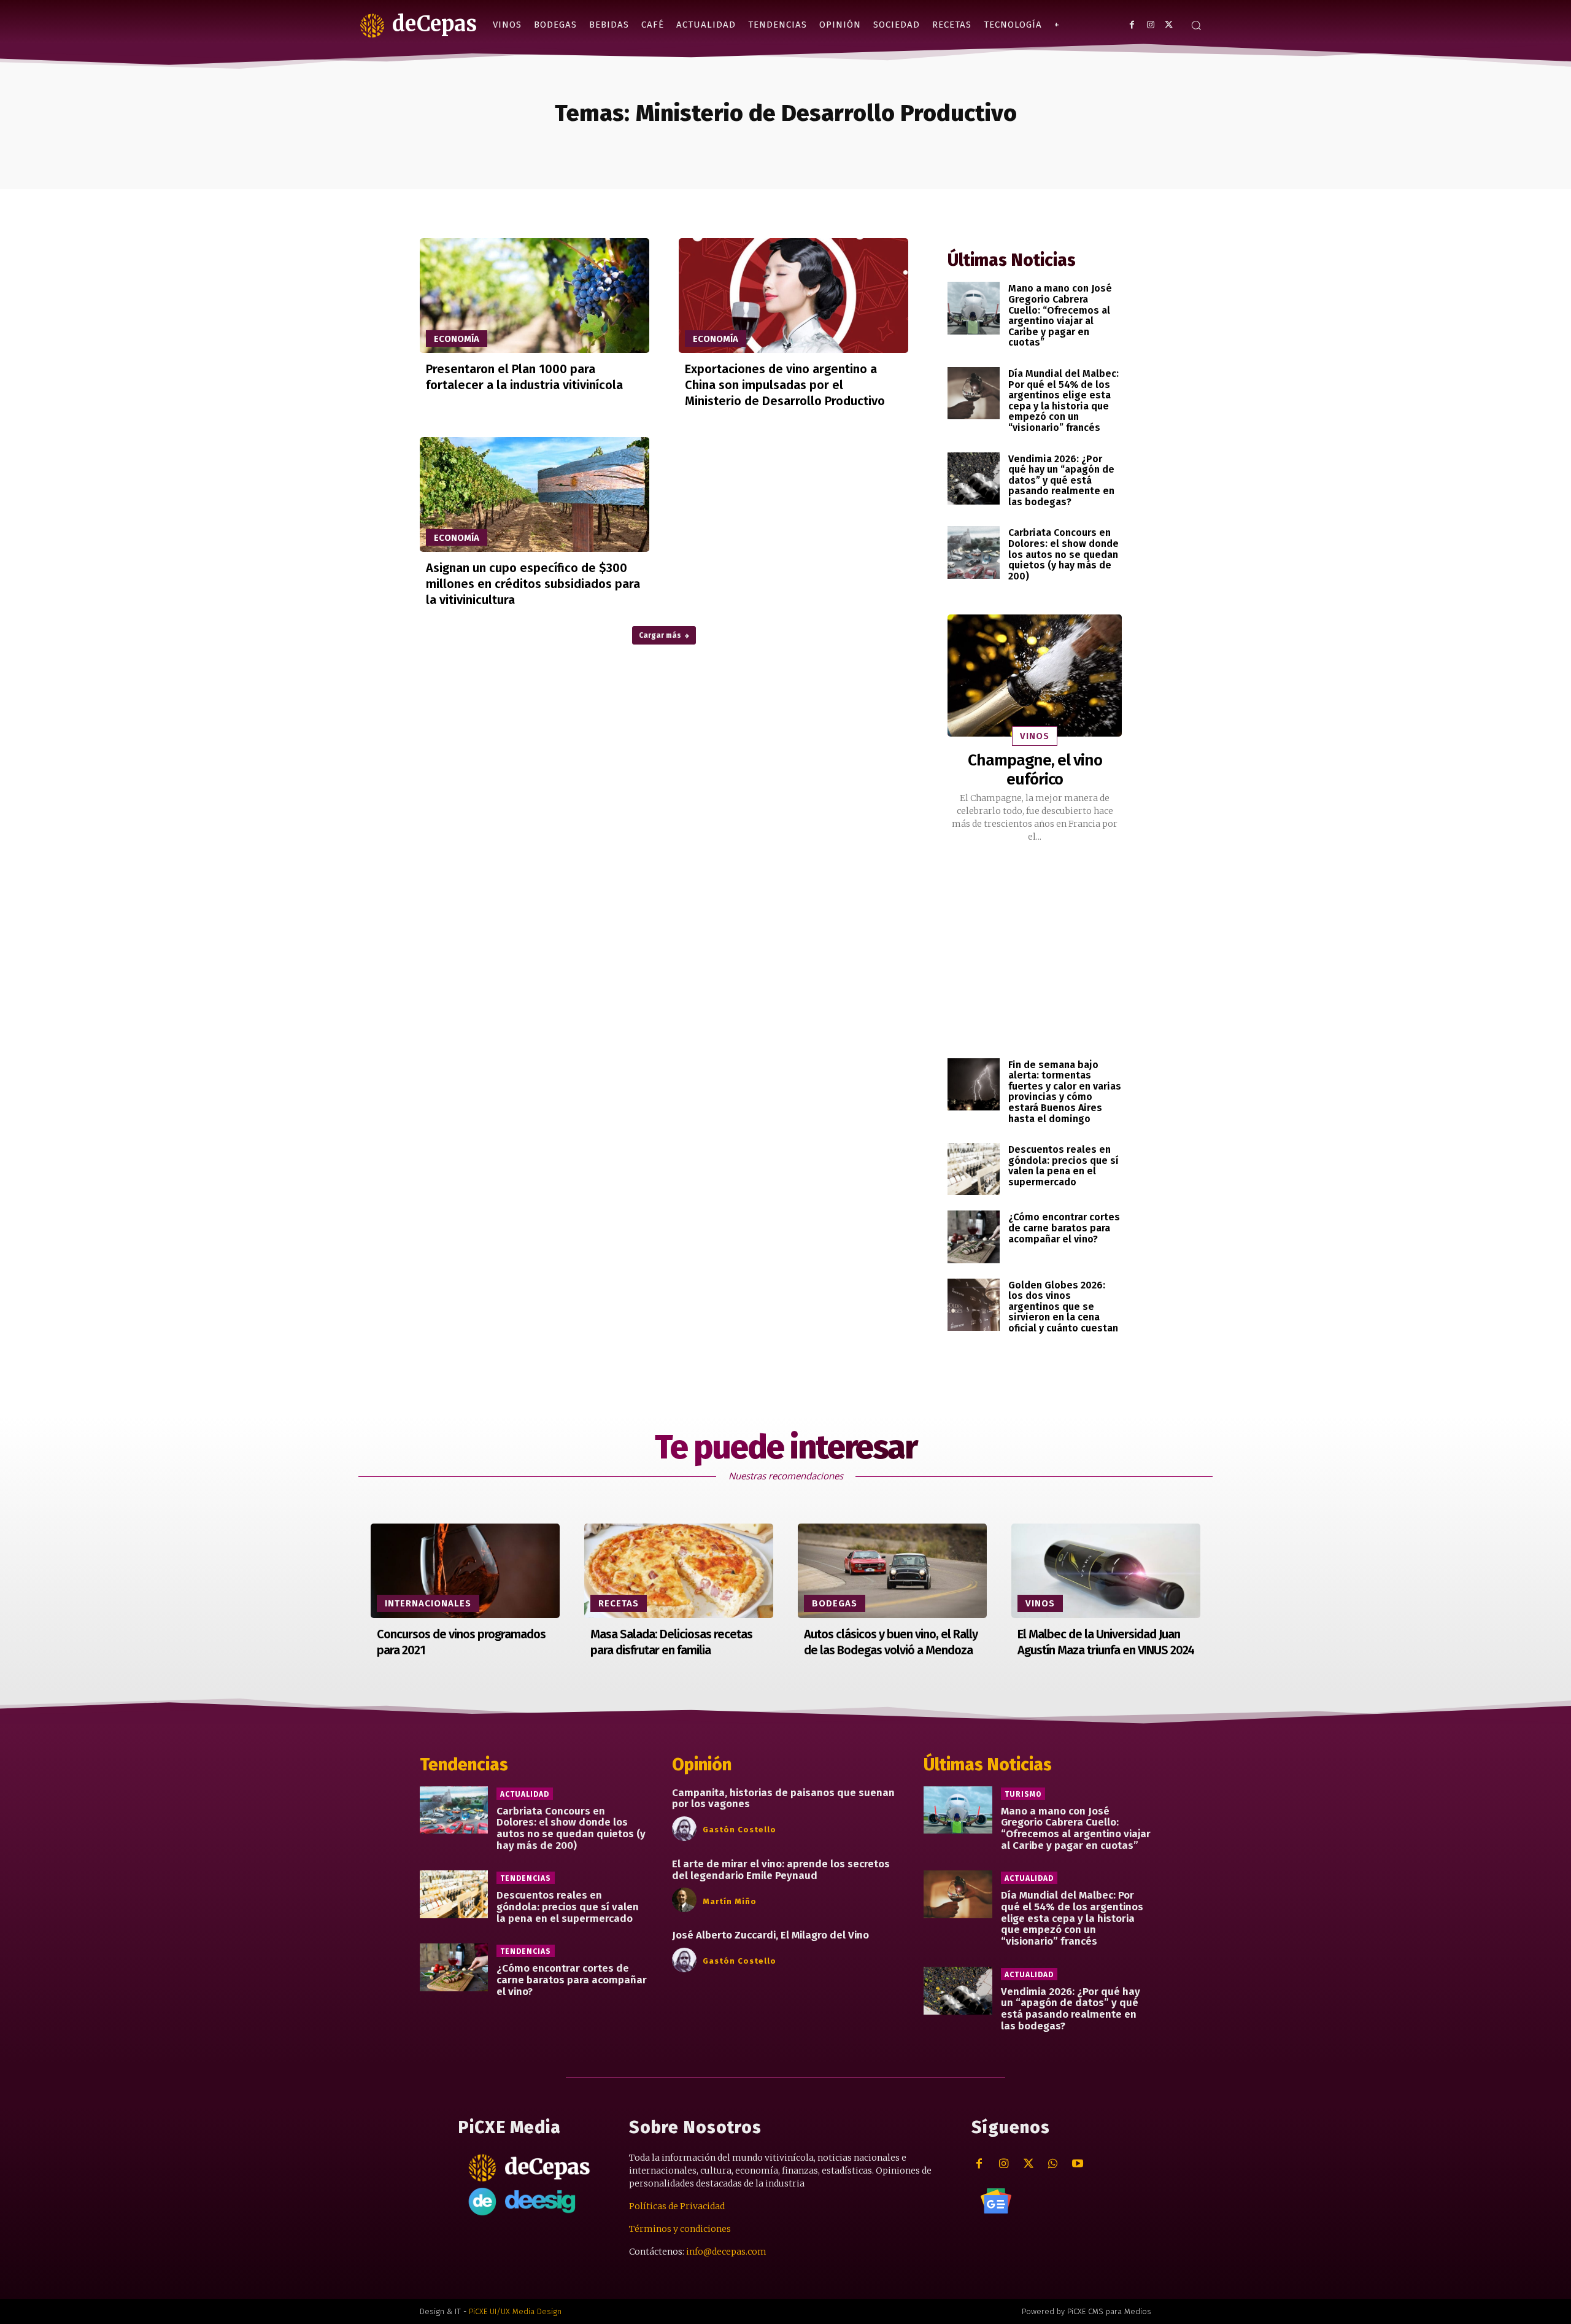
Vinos (1035, 736)
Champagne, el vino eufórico (1035, 770)
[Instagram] (1150, 25)
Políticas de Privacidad (677, 2206)
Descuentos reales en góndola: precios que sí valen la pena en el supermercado (1063, 1166)
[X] (1169, 25)
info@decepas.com (726, 2252)
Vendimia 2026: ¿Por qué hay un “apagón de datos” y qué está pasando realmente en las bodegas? (1061, 480)
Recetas (619, 1603)
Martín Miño (730, 1901)
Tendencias (526, 1878)
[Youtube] (1077, 2164)
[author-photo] (686, 1829)
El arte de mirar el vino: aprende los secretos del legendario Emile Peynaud (781, 1870)
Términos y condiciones (680, 2229)
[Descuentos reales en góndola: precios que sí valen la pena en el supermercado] (974, 1169)
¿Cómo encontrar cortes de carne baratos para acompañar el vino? (1064, 1228)
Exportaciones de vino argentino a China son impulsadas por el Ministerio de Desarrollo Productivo (785, 385)
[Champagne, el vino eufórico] (1035, 676)
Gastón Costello (739, 1830)
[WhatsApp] (1053, 2164)
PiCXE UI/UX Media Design (515, 2311)
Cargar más (660, 635)
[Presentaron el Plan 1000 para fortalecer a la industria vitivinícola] (535, 296)
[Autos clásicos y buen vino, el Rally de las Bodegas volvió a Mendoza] (892, 1571)
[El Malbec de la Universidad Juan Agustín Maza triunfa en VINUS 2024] (1106, 1571)
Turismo (1023, 1794)
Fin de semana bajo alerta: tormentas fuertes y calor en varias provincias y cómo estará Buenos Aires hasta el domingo (1065, 1092)
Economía (457, 339)
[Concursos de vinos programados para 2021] (465, 1571)
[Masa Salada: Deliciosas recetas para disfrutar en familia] (679, 1571)
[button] (1196, 25)
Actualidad (525, 1794)
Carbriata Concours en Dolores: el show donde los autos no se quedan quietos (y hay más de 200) (1063, 554)
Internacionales (428, 1603)
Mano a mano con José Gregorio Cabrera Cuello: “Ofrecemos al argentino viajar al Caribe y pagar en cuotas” (1060, 315)
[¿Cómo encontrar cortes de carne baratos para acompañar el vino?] (974, 1237)
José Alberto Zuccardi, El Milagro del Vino (770, 1935)
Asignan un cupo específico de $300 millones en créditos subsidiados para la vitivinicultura (533, 584)
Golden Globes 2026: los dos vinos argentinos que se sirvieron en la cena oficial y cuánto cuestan (1063, 1307)
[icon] (996, 2201)
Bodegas (835, 1603)
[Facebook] (1132, 25)
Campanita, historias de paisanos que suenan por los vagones (783, 1799)
